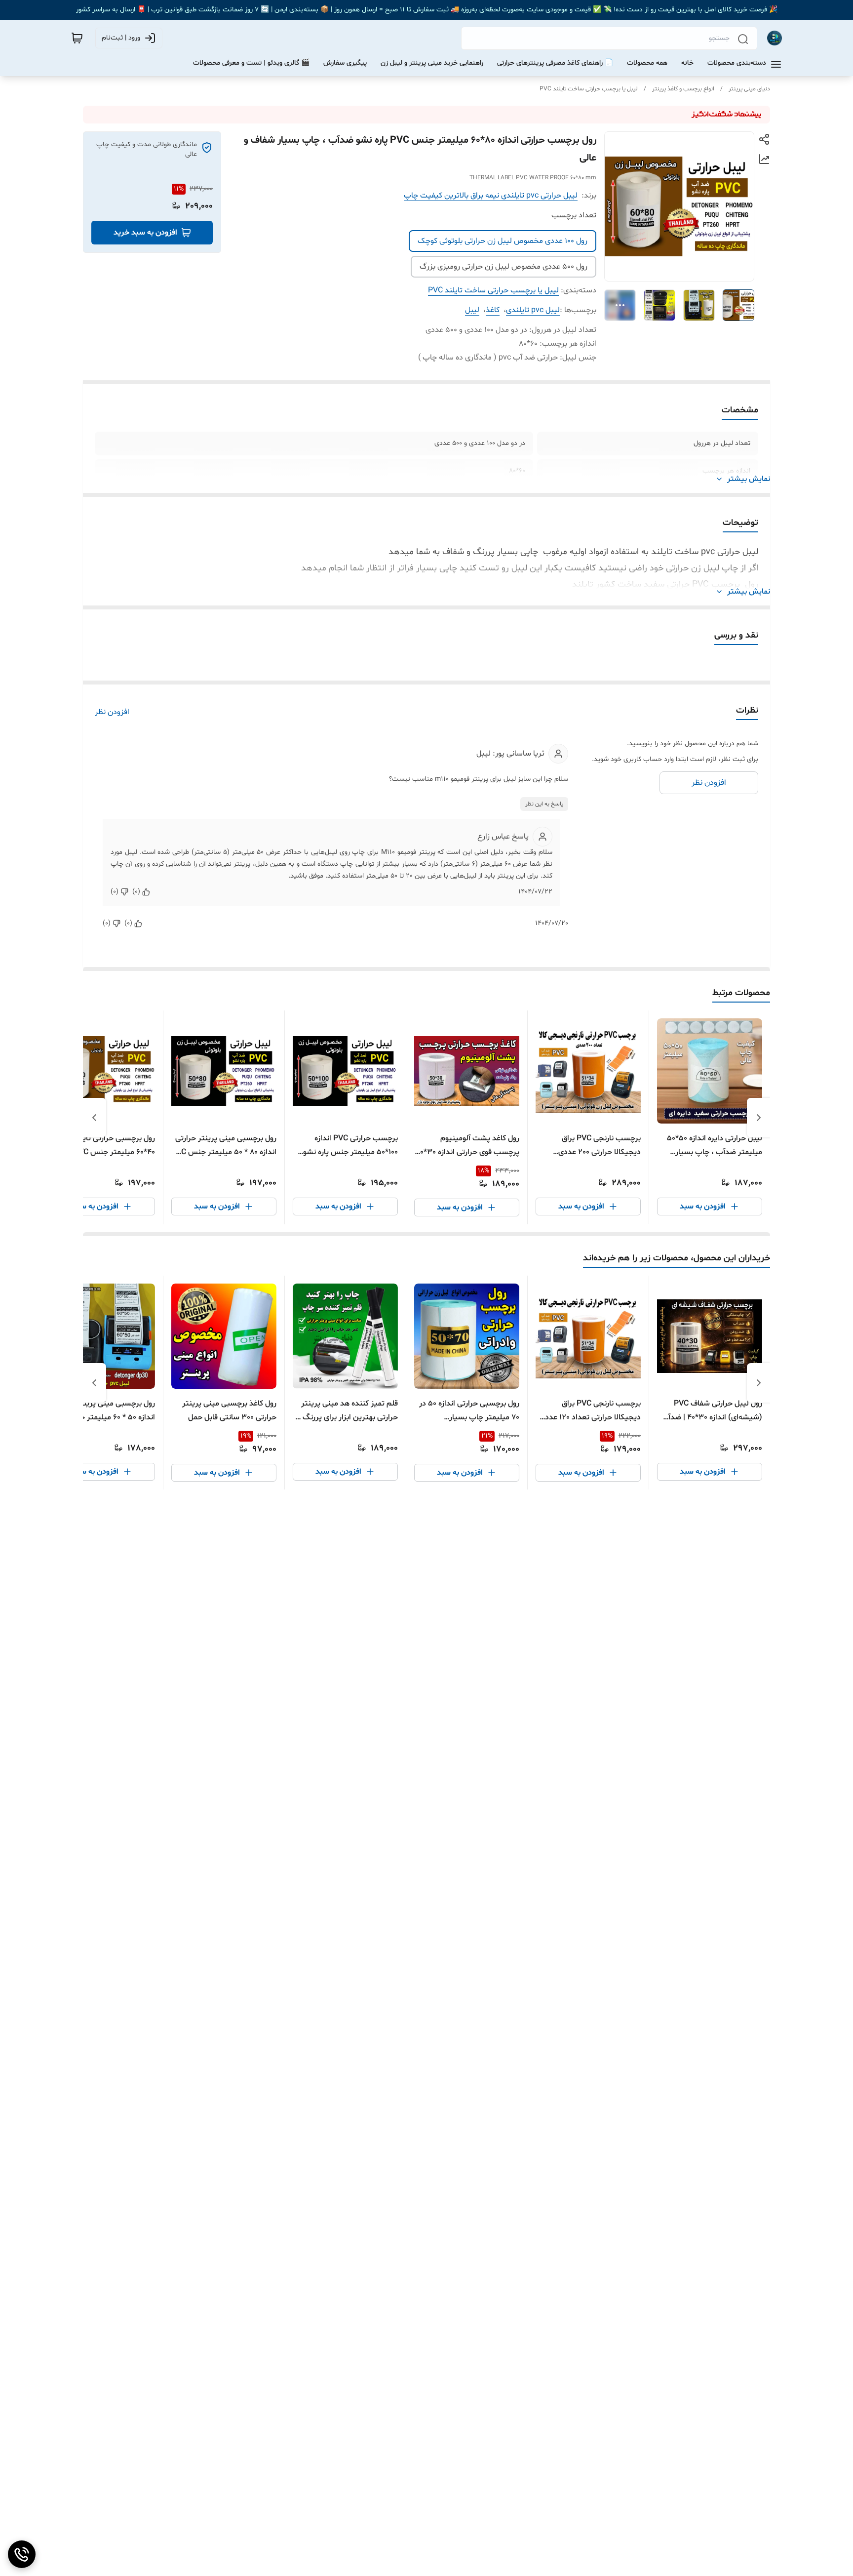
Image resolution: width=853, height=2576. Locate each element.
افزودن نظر (112, 712)
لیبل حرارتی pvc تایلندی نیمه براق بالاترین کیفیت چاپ (491, 196)
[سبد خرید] (77, 38)
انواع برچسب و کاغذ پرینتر (683, 89)
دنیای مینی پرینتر (749, 89)
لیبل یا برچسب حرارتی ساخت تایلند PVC (589, 89)
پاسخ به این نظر (544, 804)
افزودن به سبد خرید (145, 233)
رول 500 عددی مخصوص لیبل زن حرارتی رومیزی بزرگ (504, 267)
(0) (136, 892)
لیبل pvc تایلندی (533, 310)
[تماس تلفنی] (22, 2554)
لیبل (472, 310)
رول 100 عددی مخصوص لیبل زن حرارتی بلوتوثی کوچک (503, 241)
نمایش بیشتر (749, 479)
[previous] (759, 1118)
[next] (94, 1118)
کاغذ (493, 310)
